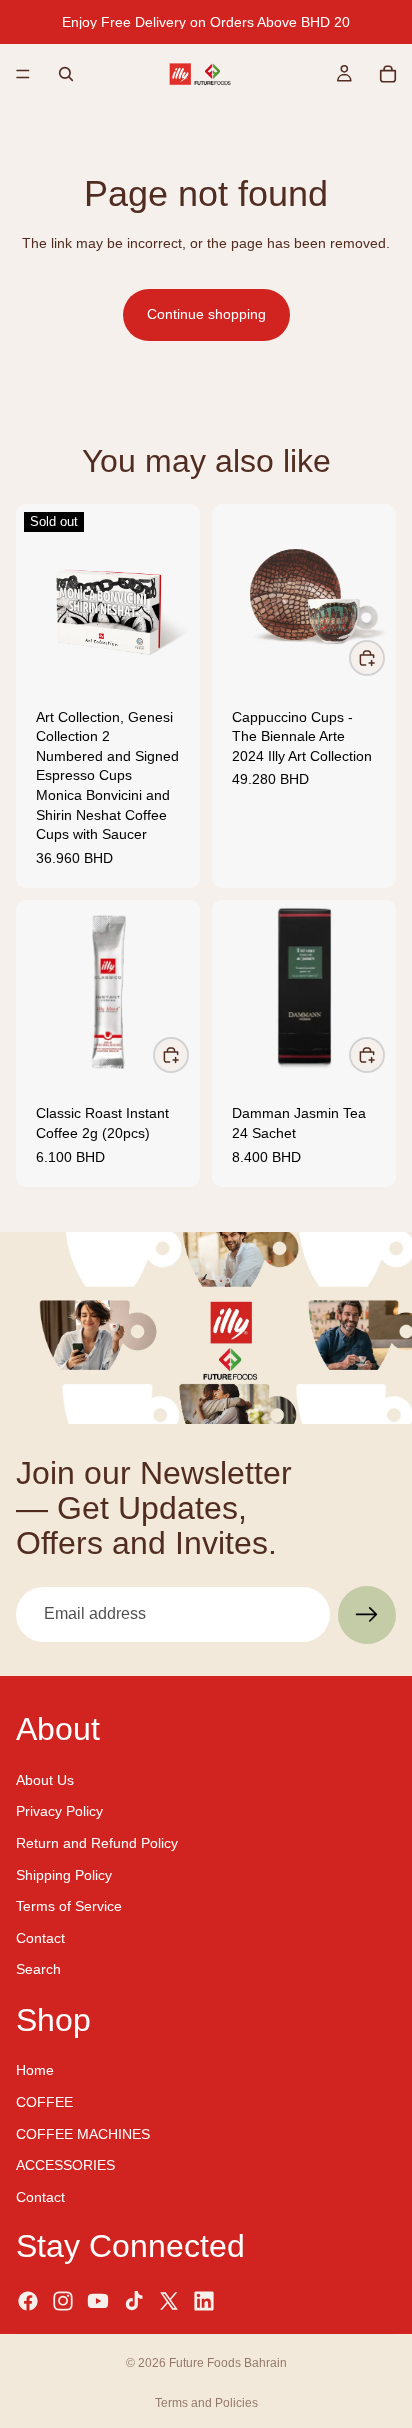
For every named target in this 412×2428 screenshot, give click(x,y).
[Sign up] (367, 1615)
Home (35, 2070)
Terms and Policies (206, 2403)
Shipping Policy (64, 1874)
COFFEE (44, 2102)
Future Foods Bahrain (228, 2363)
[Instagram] (63, 2300)
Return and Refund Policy (97, 1843)
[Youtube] (98, 2300)
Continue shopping (206, 314)
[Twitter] (169, 2300)
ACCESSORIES (65, 2165)
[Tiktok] (134, 2300)
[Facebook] (28, 2300)
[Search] (66, 74)
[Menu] (23, 74)
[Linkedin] (204, 2300)
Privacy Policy (59, 1811)
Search (38, 1969)
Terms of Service (69, 1906)
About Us (45, 1779)
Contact (40, 1937)
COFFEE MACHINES (83, 2133)
